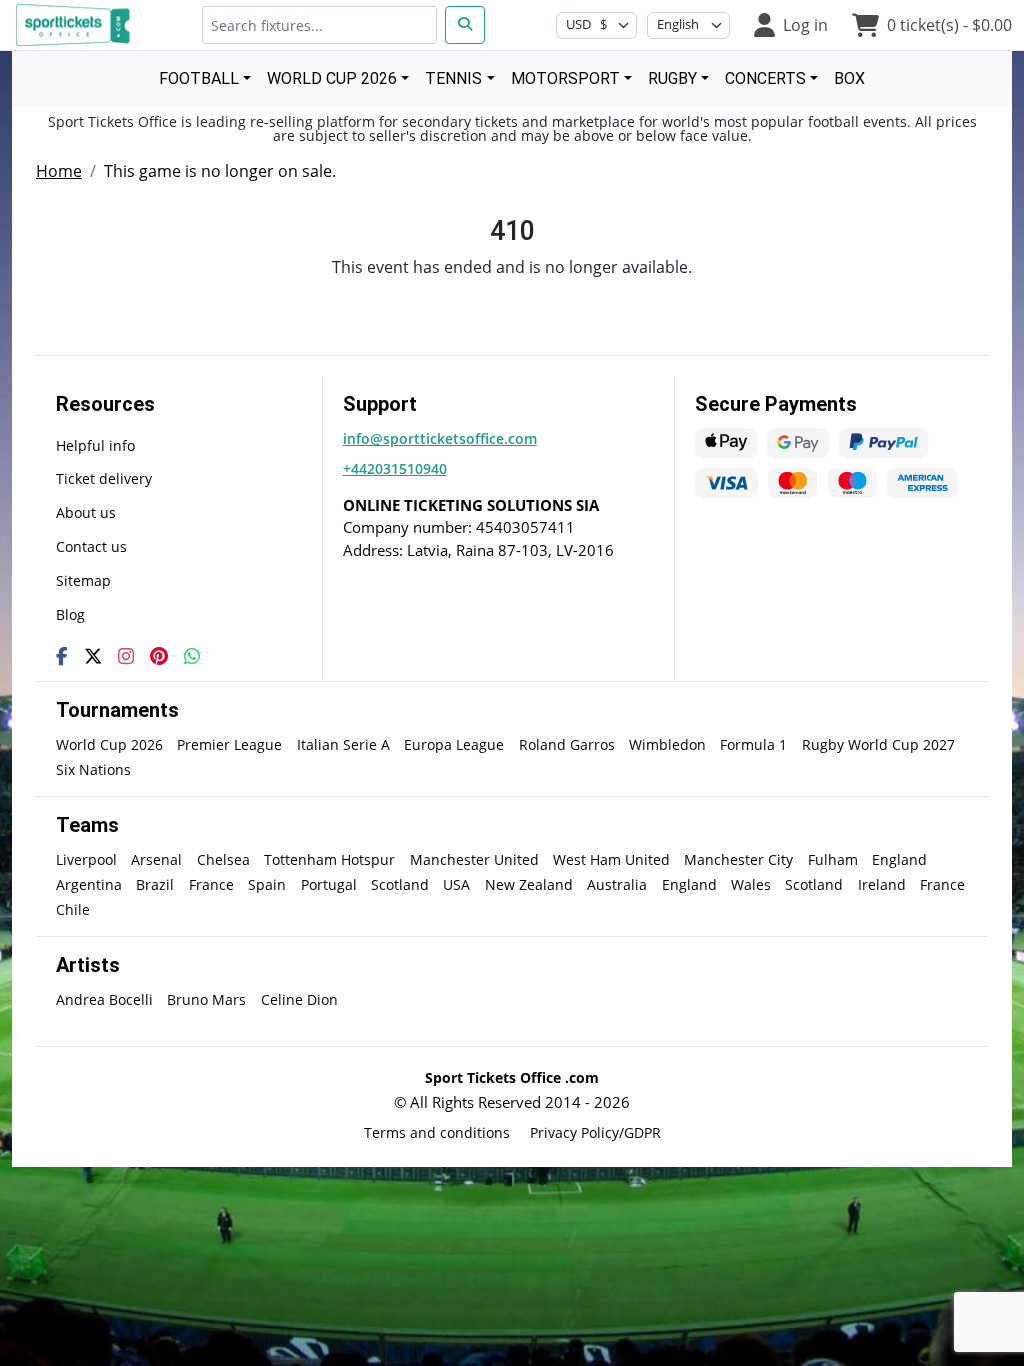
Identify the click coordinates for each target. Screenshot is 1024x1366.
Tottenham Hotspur (329, 859)
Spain (267, 884)
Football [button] (199, 78)
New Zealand (529, 884)
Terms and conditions (437, 1132)
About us (86, 512)
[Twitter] (93, 656)
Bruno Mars (206, 999)
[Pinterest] (159, 656)
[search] (465, 25)
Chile (73, 909)
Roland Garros (567, 744)
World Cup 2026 (109, 744)
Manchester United (474, 859)
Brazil (155, 884)
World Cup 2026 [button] (332, 78)
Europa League (454, 744)
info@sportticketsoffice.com (440, 438)
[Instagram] (126, 656)
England (899, 859)
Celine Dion (299, 999)
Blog (70, 614)
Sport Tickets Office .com (512, 1077)
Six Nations (93, 769)
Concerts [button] (765, 78)
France (211, 884)
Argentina (89, 884)
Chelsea (223, 859)
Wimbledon (667, 744)
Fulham (833, 859)
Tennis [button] (453, 78)
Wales (751, 884)
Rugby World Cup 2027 (878, 744)
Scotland (400, 884)
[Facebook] (62, 656)
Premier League (229, 744)
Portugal (329, 884)
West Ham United (611, 859)
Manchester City (738, 859)
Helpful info (95, 445)
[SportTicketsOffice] (76, 25)
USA (456, 884)
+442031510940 (395, 468)
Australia (617, 884)
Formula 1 (753, 744)
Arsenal (156, 859)
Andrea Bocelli (104, 999)
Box (849, 78)
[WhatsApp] (192, 656)
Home (59, 171)
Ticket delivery (104, 478)
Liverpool (86, 859)
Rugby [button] (672, 78)
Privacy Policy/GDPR (595, 1132)
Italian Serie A (343, 744)
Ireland (882, 884)
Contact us (91, 546)
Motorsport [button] (565, 78)
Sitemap (83, 580)
